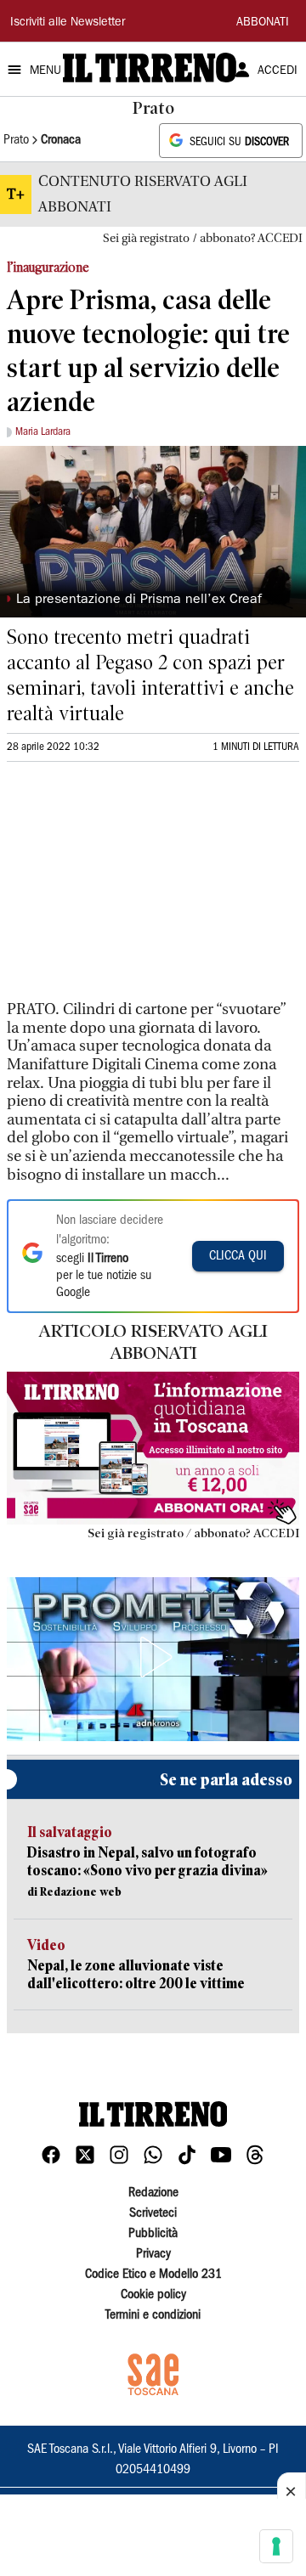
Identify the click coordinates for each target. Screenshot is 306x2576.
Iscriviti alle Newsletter (68, 23)
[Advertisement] (134, 888)
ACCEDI (278, 71)
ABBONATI (263, 23)
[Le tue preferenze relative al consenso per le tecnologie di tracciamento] (276, 2546)
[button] (153, 1657)
